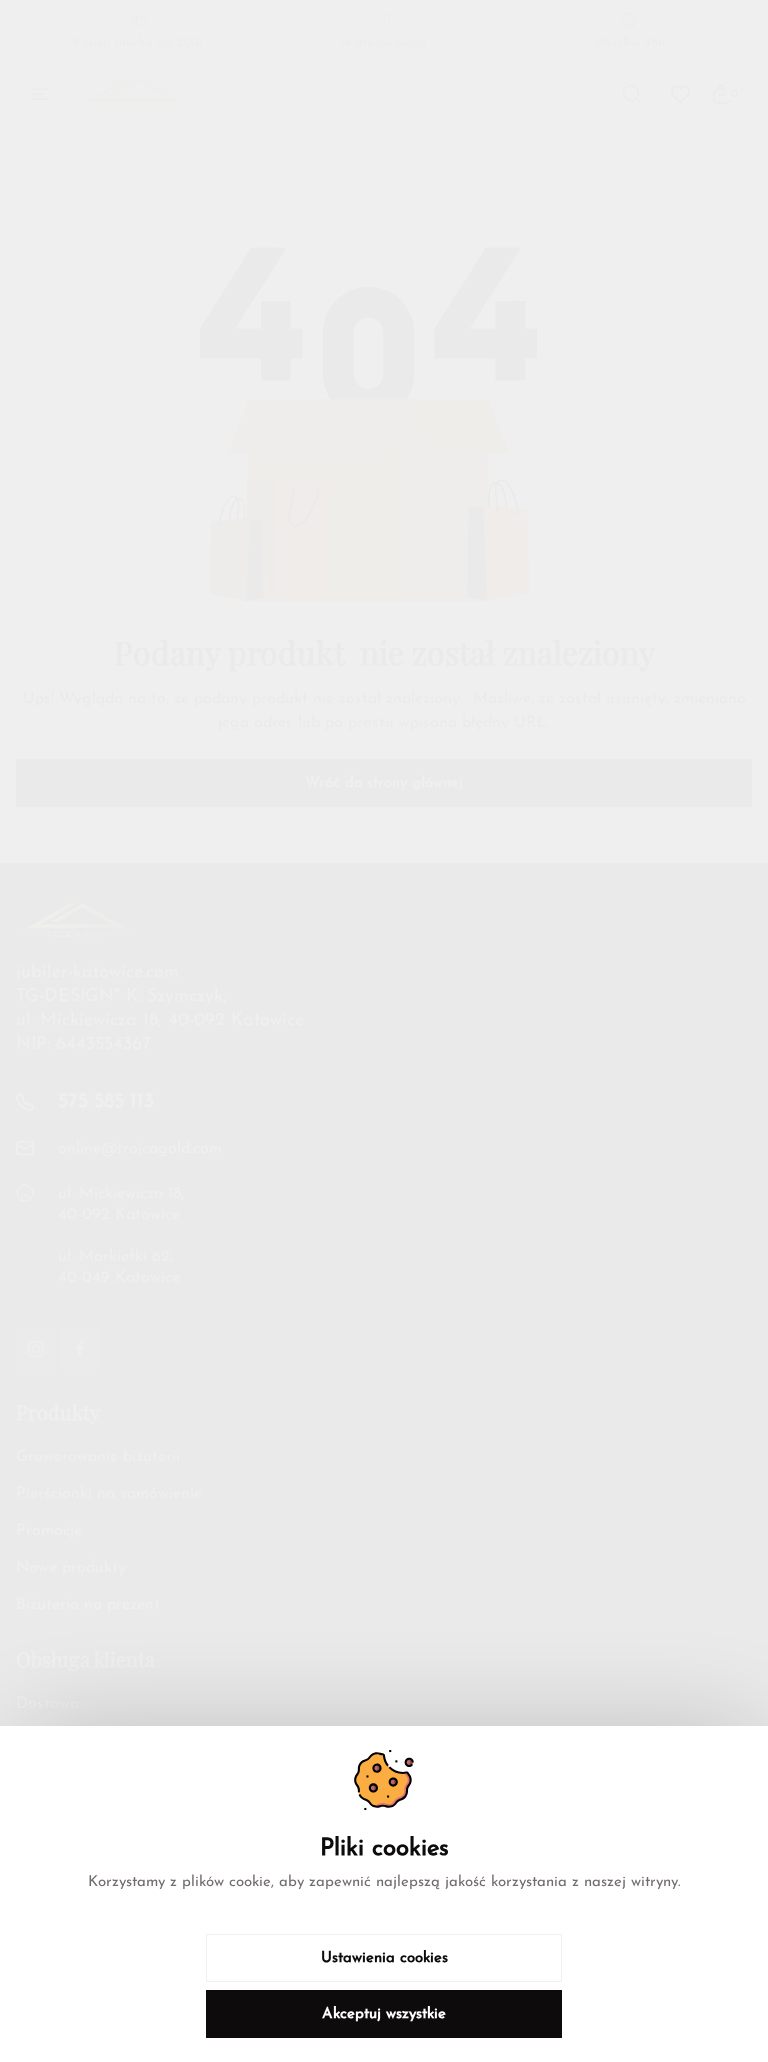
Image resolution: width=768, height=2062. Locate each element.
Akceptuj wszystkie (384, 2014)
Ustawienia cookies (384, 1958)
